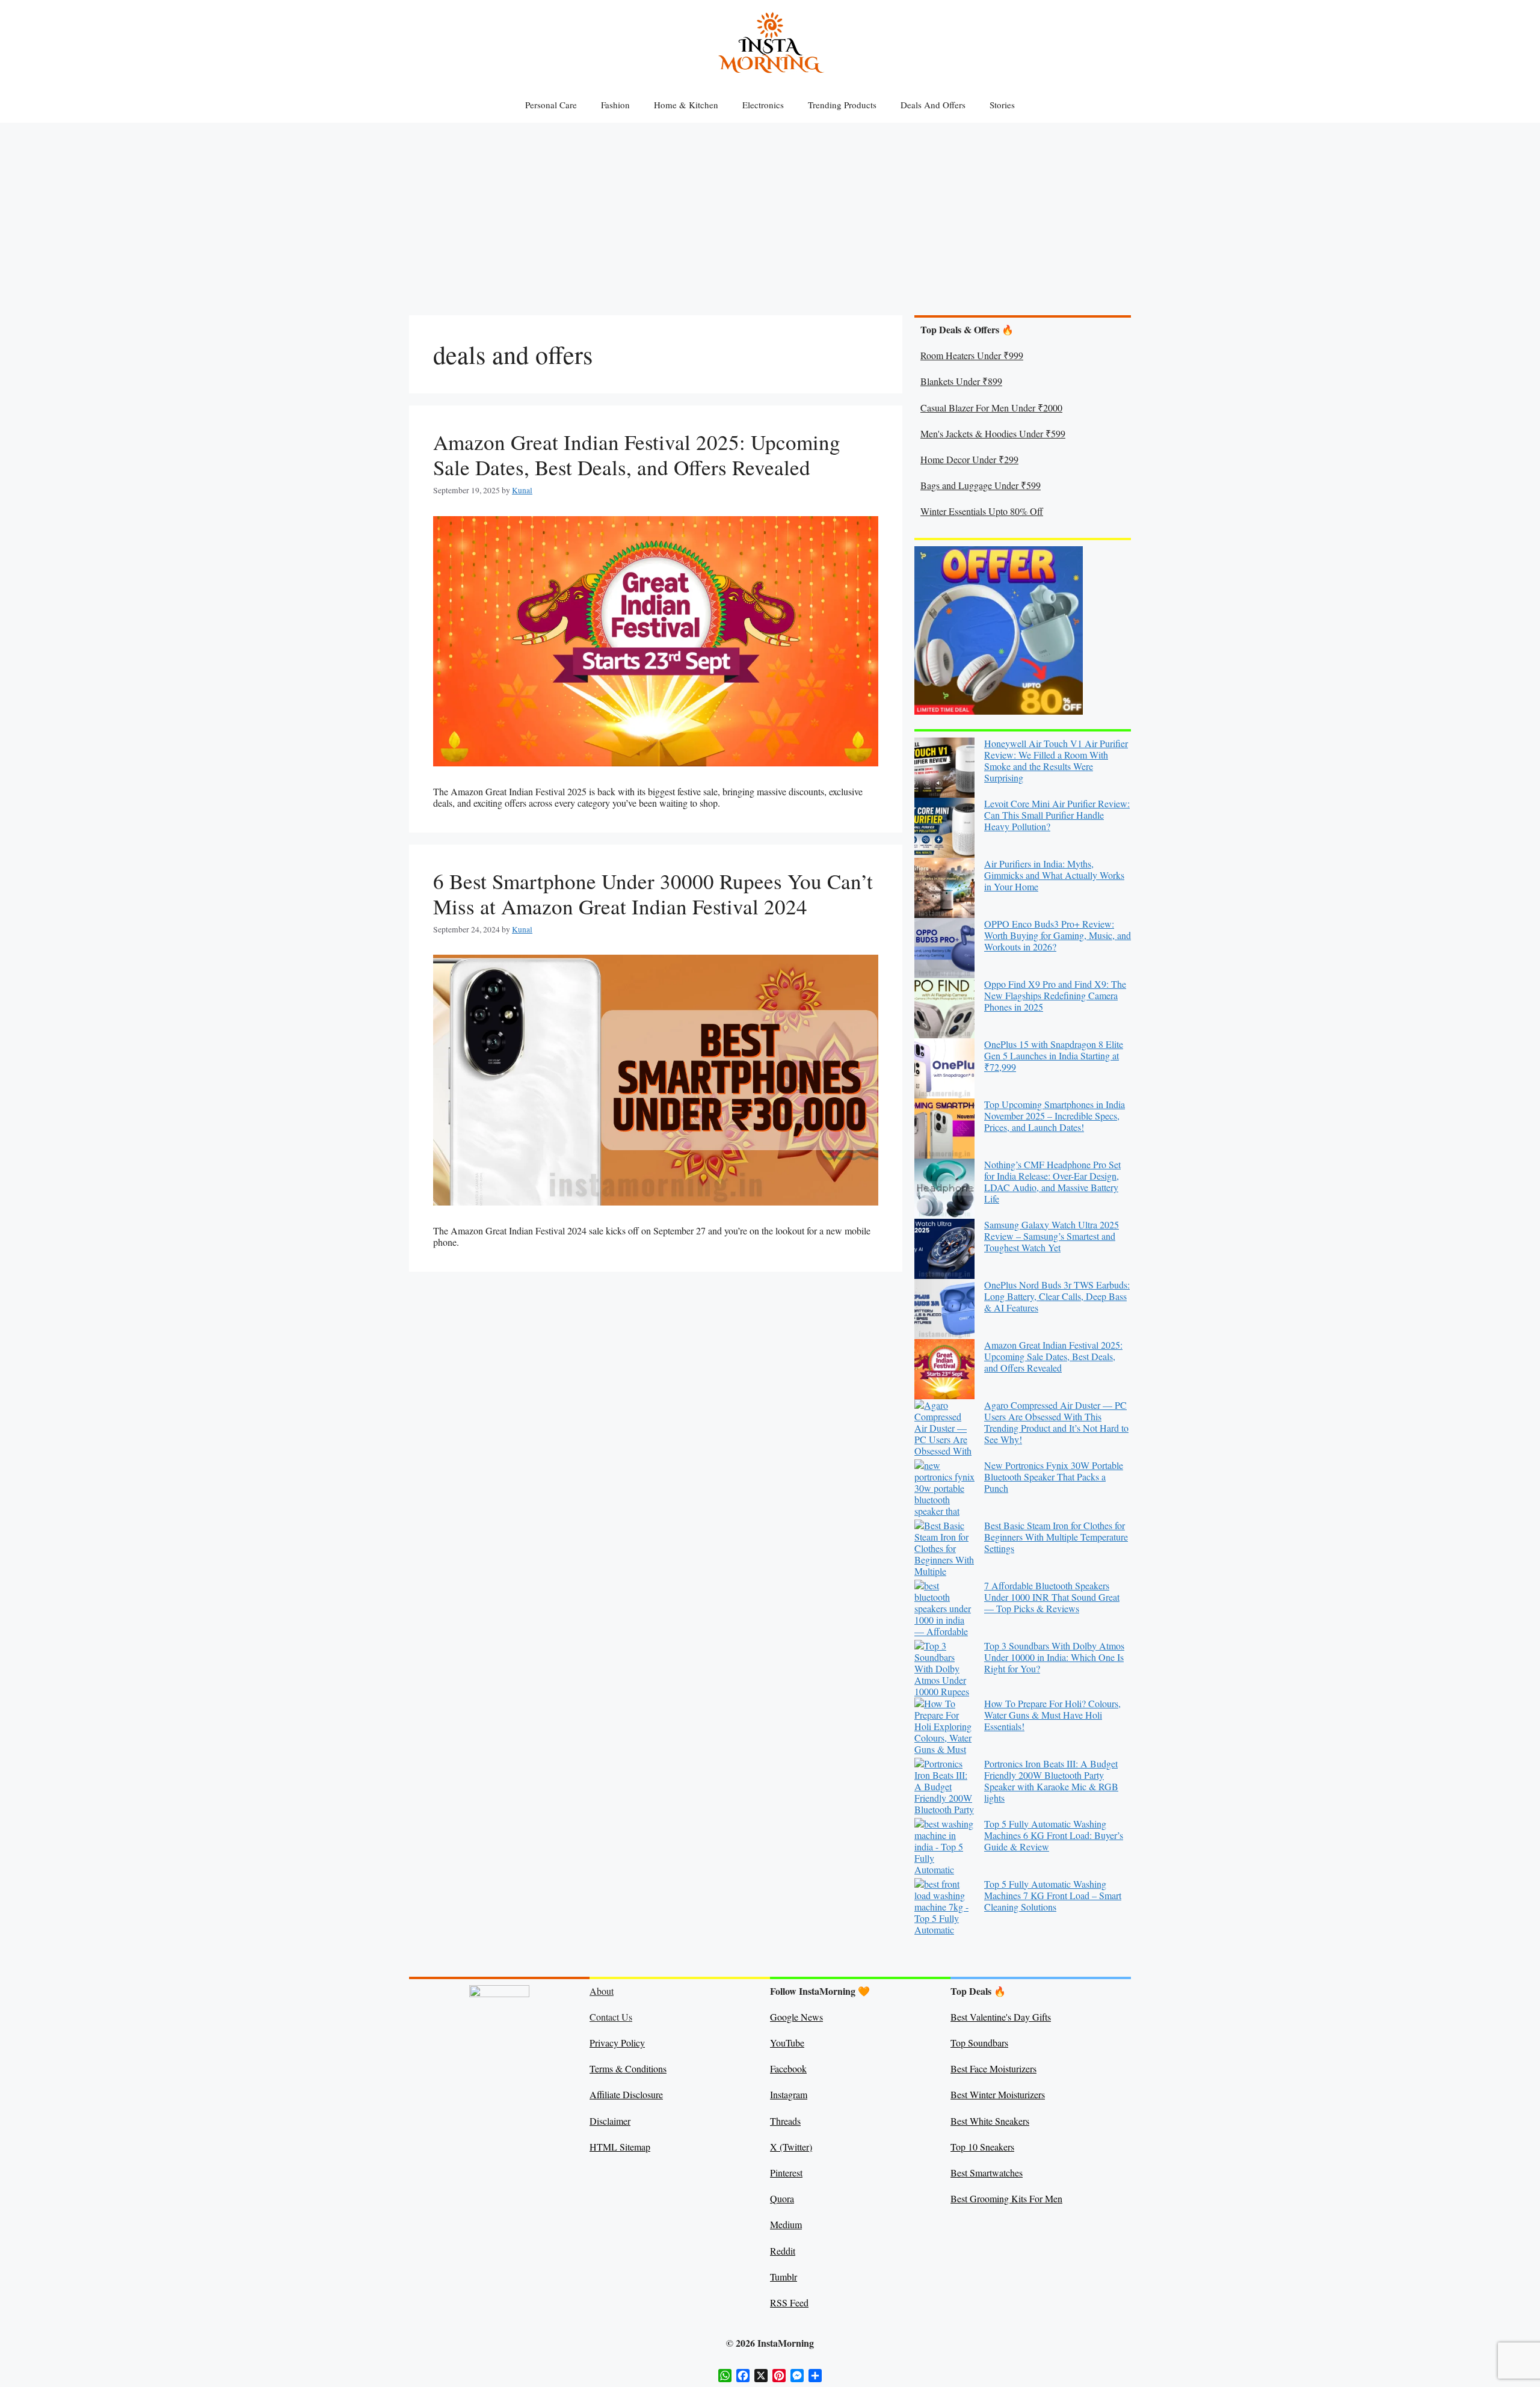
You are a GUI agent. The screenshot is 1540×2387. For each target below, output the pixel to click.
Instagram (789, 2094)
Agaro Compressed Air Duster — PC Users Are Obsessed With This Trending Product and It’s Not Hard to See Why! (1056, 1422)
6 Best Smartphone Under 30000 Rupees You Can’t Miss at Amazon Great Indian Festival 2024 (653, 894)
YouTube (787, 2043)
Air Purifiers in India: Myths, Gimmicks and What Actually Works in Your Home (1054, 875)
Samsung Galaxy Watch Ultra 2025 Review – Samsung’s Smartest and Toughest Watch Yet (1052, 1236)
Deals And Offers (933, 105)
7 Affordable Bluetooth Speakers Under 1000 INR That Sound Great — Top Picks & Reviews (1052, 1597)
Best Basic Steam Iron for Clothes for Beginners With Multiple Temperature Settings (1056, 1537)
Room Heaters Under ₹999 (972, 355)
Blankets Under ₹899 (961, 381)
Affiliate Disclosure (626, 2094)
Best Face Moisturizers (993, 2068)
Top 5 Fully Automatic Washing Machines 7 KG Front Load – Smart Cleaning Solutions (1053, 1895)
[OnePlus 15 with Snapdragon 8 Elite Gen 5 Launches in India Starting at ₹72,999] (944, 1068)
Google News (796, 2017)
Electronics (763, 105)
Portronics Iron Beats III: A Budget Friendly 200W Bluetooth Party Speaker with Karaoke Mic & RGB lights (1051, 1781)
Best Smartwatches (987, 2173)
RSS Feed (789, 2302)
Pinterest (786, 2173)
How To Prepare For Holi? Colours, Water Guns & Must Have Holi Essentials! (1052, 1715)
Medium (786, 2224)
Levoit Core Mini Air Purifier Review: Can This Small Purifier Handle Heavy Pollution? (1057, 815)
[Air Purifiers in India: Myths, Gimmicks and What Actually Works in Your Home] (944, 888)
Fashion (615, 105)
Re (775, 2251)
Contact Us (611, 2017)
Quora (782, 2198)
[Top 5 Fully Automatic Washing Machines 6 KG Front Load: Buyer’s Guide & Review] (944, 1848)
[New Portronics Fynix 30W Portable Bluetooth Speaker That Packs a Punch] (944, 1489)
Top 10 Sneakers (982, 2147)
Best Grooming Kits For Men (1006, 2198)
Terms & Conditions (628, 2068)
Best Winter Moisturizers (998, 2094)
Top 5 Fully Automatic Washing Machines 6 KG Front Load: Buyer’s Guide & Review (1054, 1835)
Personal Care (551, 105)
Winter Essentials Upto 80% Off (982, 511)
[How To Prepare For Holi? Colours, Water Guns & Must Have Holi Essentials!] (944, 1728)
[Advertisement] (770, 213)
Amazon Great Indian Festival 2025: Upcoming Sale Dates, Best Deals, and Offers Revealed (637, 454)
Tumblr (784, 2277)
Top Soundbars (979, 2043)
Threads (785, 2121)
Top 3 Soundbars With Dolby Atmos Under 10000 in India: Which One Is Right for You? (1054, 1657)
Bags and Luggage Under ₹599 (981, 485)
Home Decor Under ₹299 (969, 459)
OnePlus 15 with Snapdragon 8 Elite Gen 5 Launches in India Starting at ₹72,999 (1054, 1055)
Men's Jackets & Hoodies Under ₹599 (993, 433)
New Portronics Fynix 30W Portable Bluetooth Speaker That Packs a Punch (1054, 1477)
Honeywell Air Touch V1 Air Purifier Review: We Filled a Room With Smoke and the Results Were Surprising (1056, 761)
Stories (1002, 105)
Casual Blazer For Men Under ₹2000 (991, 408)
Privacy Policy (617, 2043)
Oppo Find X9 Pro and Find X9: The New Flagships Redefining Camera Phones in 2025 (1055, 995)
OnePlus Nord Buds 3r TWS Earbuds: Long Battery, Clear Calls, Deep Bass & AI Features (1057, 1296)
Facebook (788, 2068)
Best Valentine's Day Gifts (1001, 2017)
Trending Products (842, 105)
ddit (788, 2251)
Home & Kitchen (686, 105)
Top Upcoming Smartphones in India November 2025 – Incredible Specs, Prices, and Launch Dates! (1055, 1116)
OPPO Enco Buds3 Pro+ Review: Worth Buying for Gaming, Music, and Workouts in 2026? (1058, 935)
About (602, 1991)
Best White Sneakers (990, 2121)
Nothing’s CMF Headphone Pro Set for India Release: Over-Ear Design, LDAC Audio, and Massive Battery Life (1052, 1182)
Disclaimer (610, 2121)
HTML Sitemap (620, 2147)
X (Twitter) (791, 2147)
